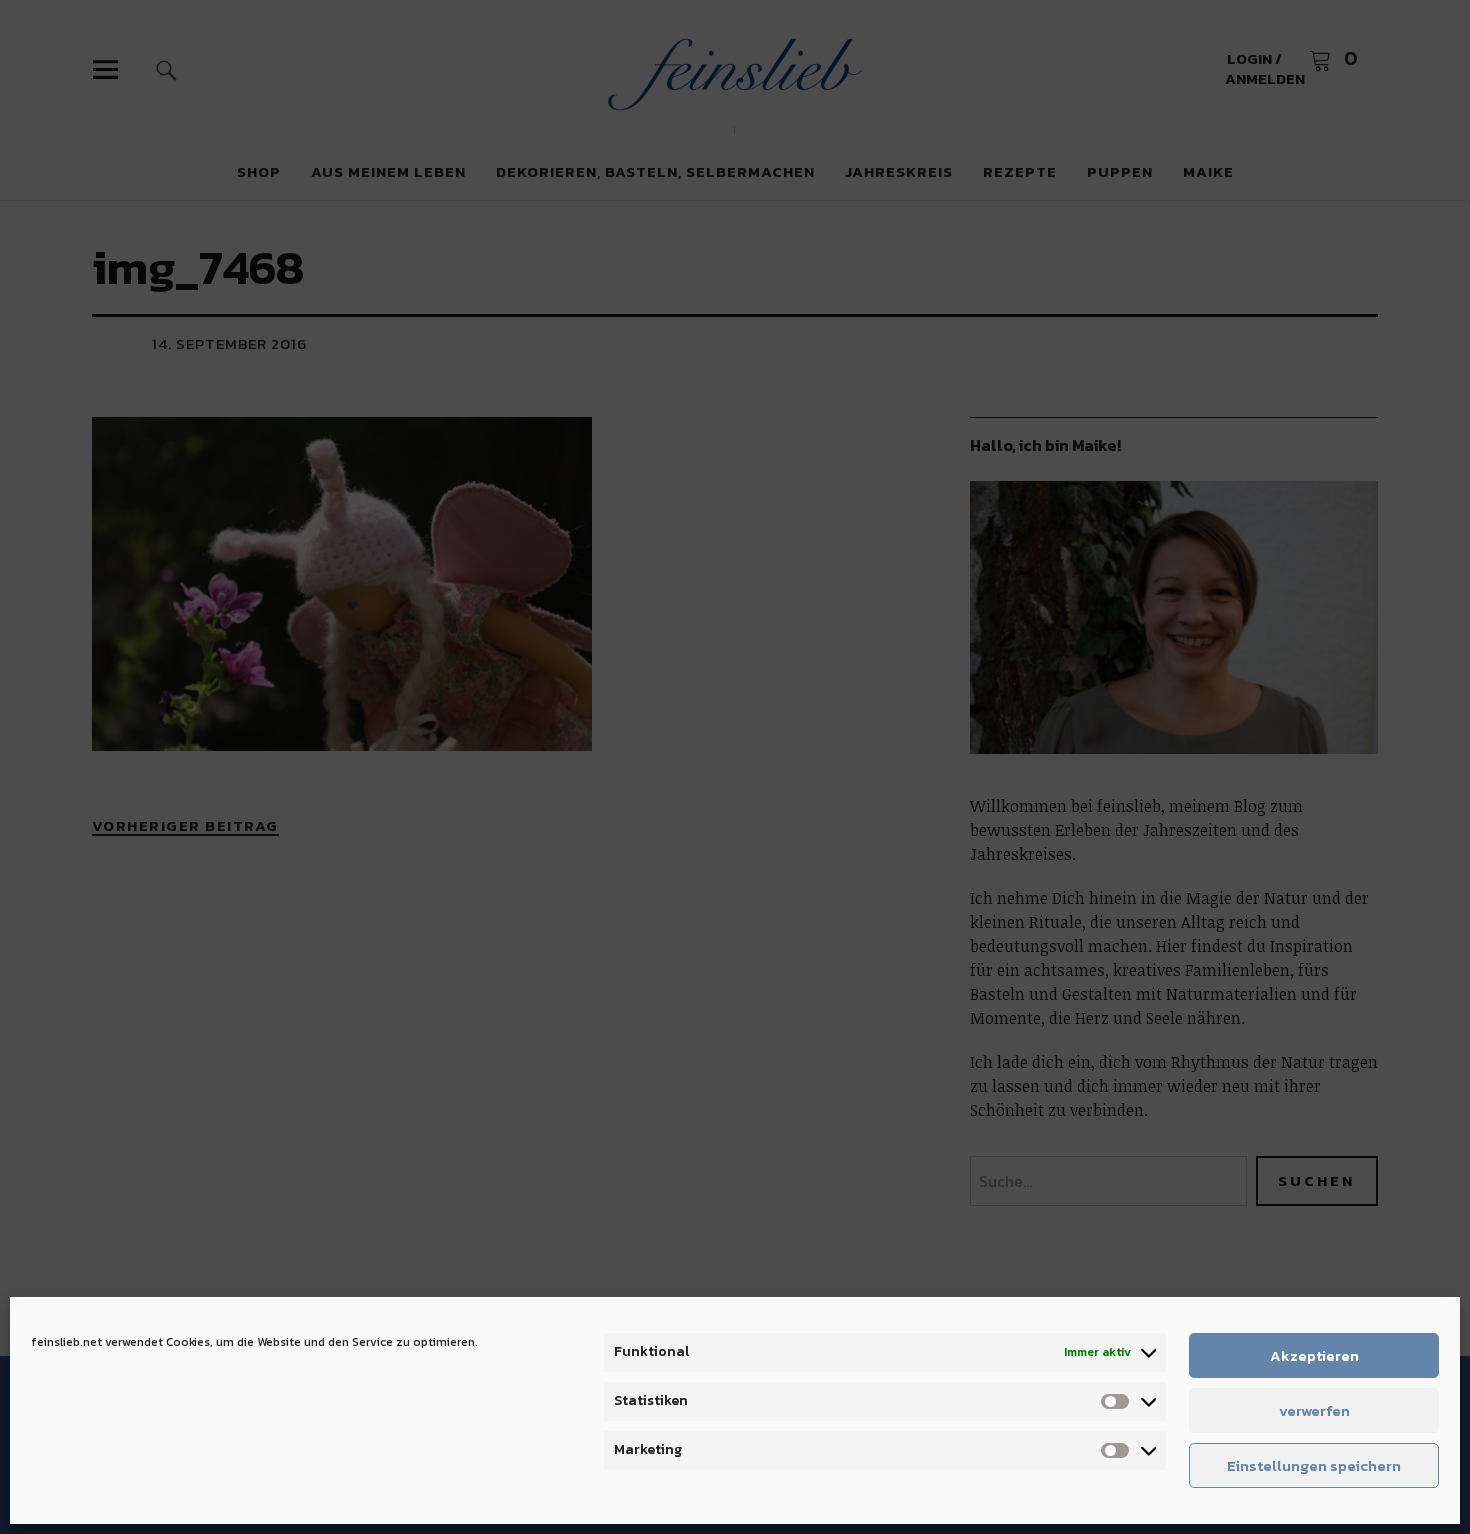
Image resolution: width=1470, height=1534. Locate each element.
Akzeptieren (1314, 1355)
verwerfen (1314, 1410)
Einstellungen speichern (1314, 1465)
